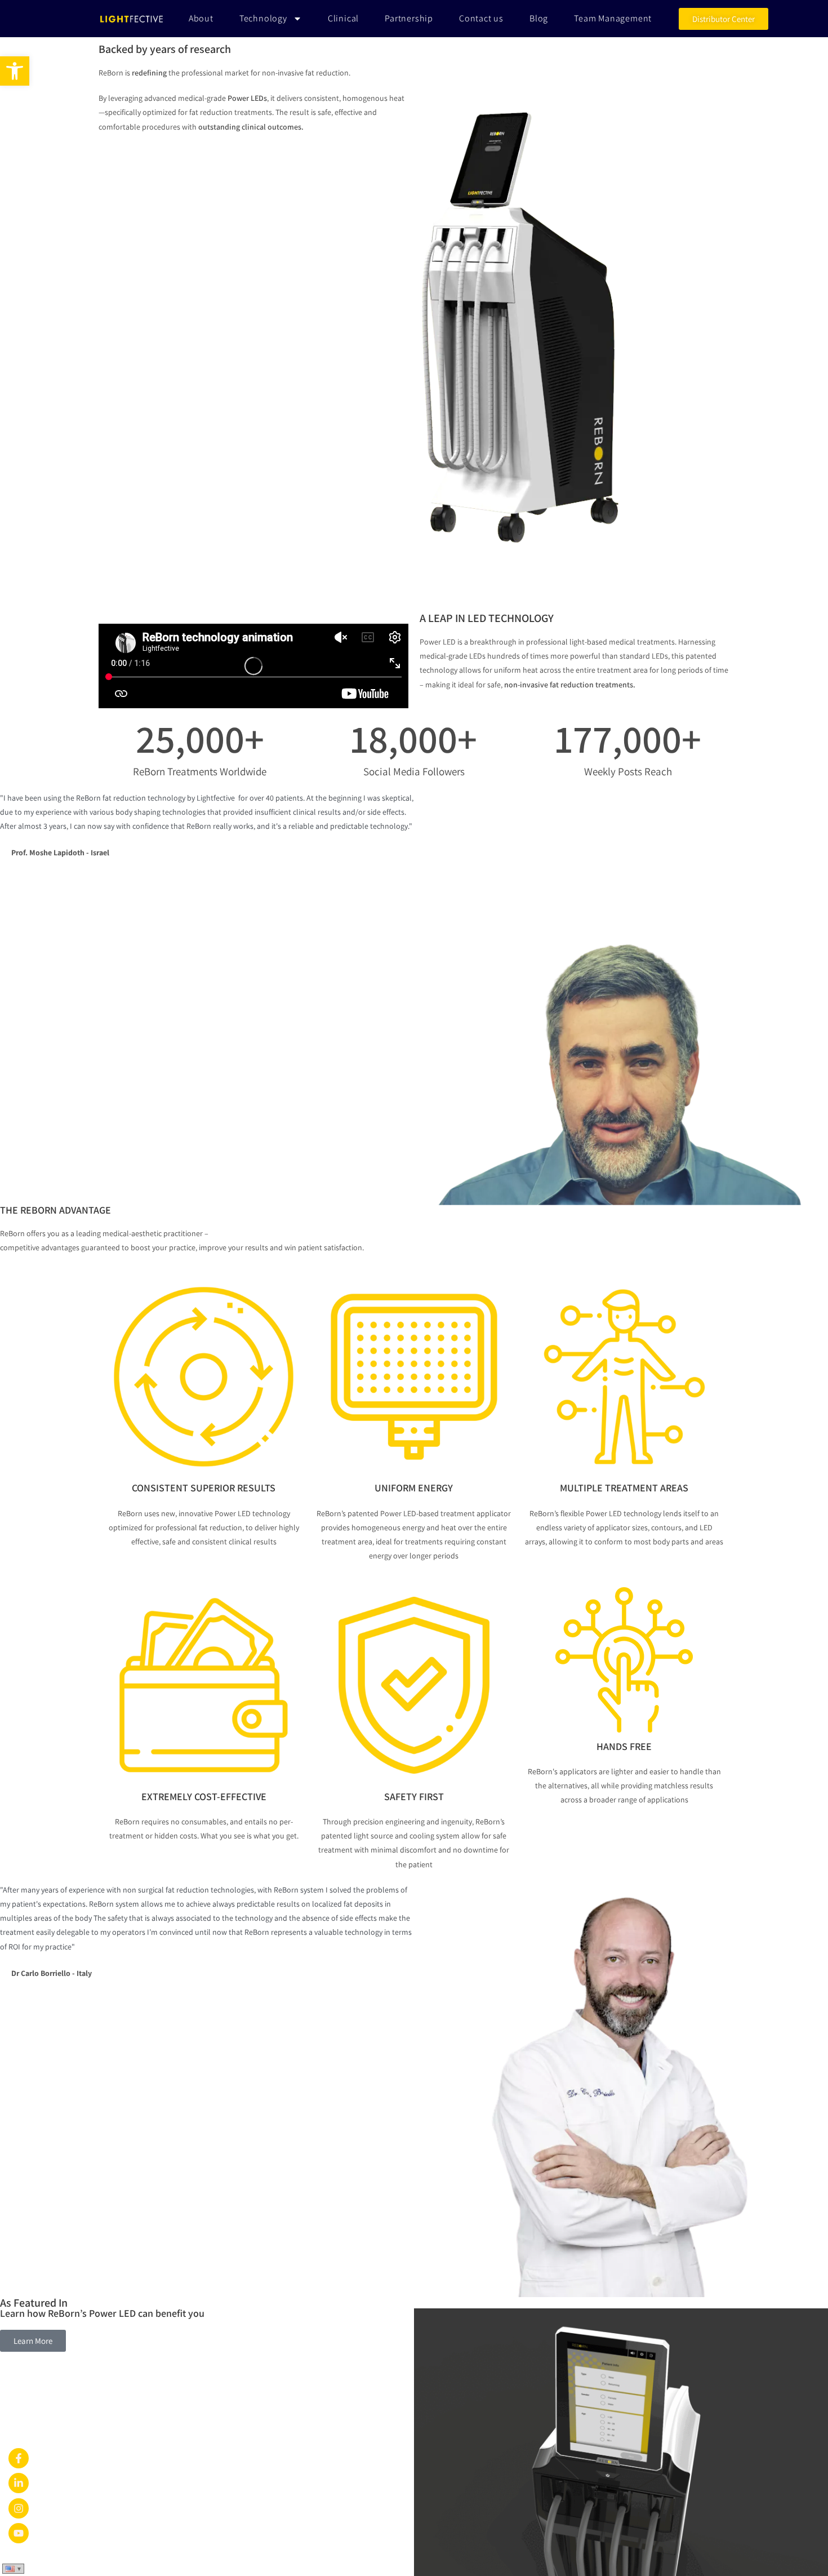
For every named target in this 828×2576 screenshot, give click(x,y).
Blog (539, 18)
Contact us (481, 18)
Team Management (613, 18)
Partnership (409, 18)
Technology (263, 18)
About (201, 18)
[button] (15, 71)
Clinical (343, 18)
